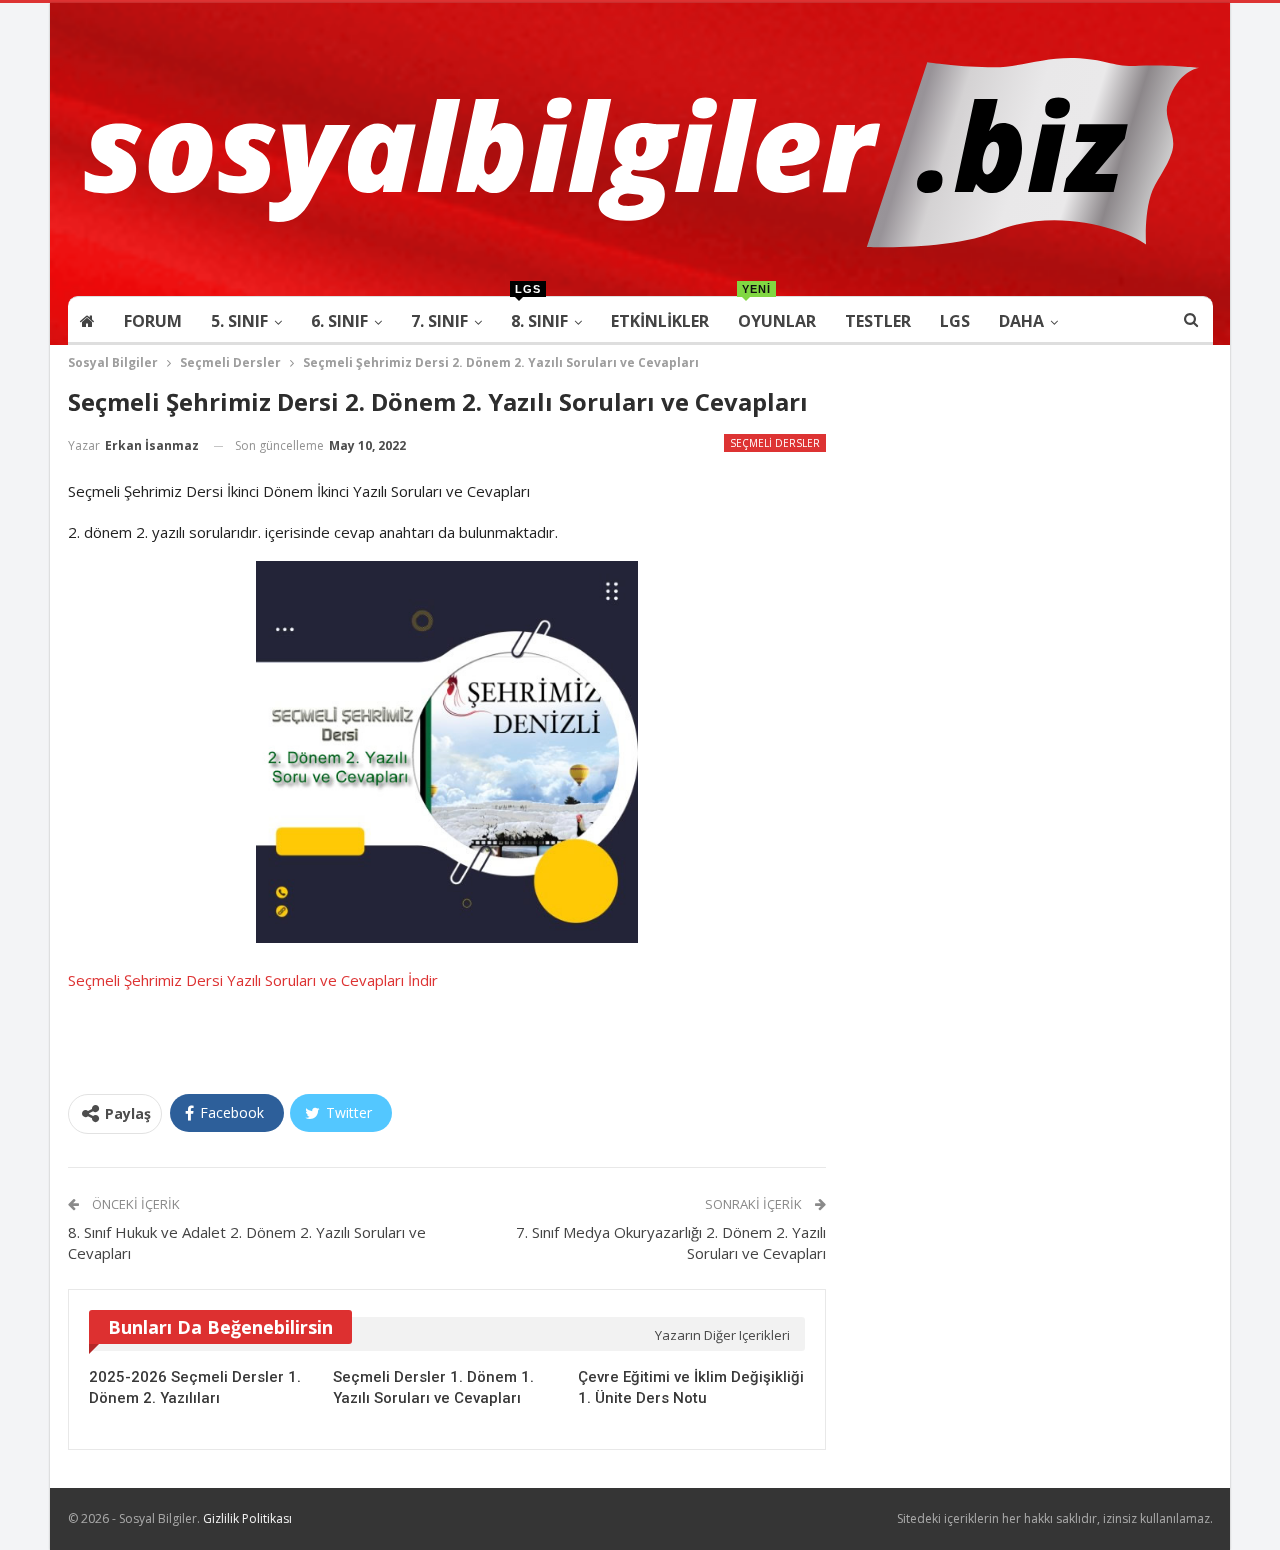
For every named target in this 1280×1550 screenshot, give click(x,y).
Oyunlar (777, 314)
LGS (955, 321)
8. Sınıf (539, 314)
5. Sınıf (239, 321)
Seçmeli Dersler (775, 443)
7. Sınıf (439, 321)
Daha (1021, 321)
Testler (878, 321)
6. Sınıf (339, 321)
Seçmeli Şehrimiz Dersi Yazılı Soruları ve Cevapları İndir (253, 980)
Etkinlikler (660, 321)
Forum (153, 321)
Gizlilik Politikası (247, 1518)
